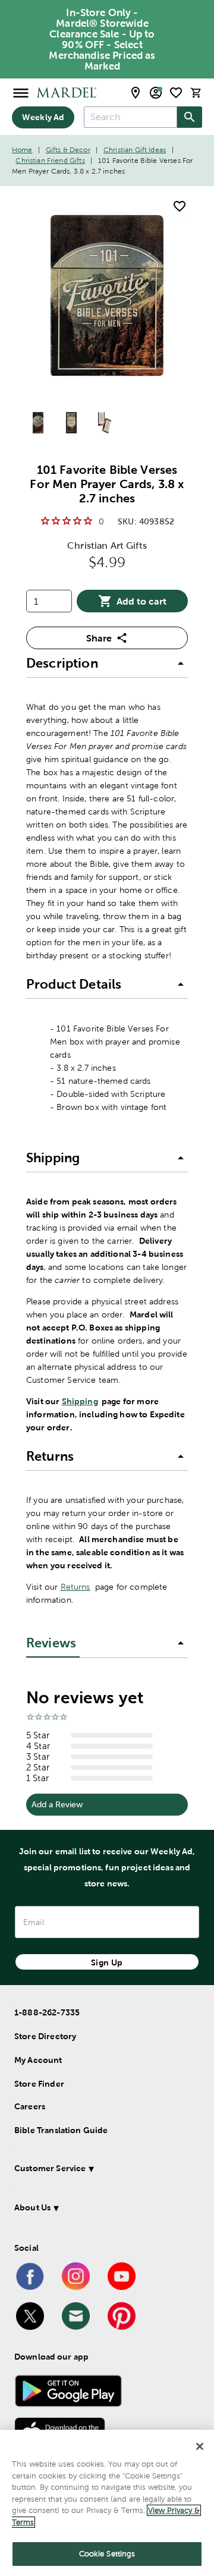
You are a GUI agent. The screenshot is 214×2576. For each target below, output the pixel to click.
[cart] (196, 92)
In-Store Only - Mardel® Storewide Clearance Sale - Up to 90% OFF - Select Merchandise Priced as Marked (102, 39)
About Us (32, 2207)
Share (99, 638)
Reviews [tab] (51, 1643)
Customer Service (50, 2168)
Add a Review (57, 1804)
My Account (38, 2060)
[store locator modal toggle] (136, 93)
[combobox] (130, 117)
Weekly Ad (43, 117)
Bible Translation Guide (61, 2130)
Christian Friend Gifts (50, 161)
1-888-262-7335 (47, 2012)
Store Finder (39, 2084)
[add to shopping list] (180, 206)
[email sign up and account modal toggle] (156, 93)
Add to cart (141, 601)
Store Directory (45, 2036)
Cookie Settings (107, 2554)
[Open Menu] (21, 92)
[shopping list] (176, 93)
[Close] (200, 2446)
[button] (107, 663)
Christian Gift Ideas (135, 150)
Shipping (80, 1401)
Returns (75, 1587)
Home (22, 150)
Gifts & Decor (68, 150)
